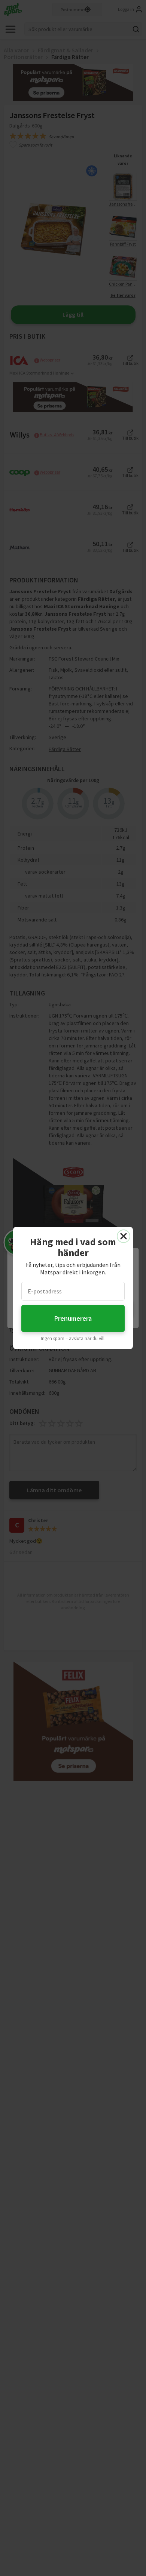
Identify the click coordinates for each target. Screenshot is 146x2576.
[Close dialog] (124, 1236)
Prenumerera (73, 1318)
